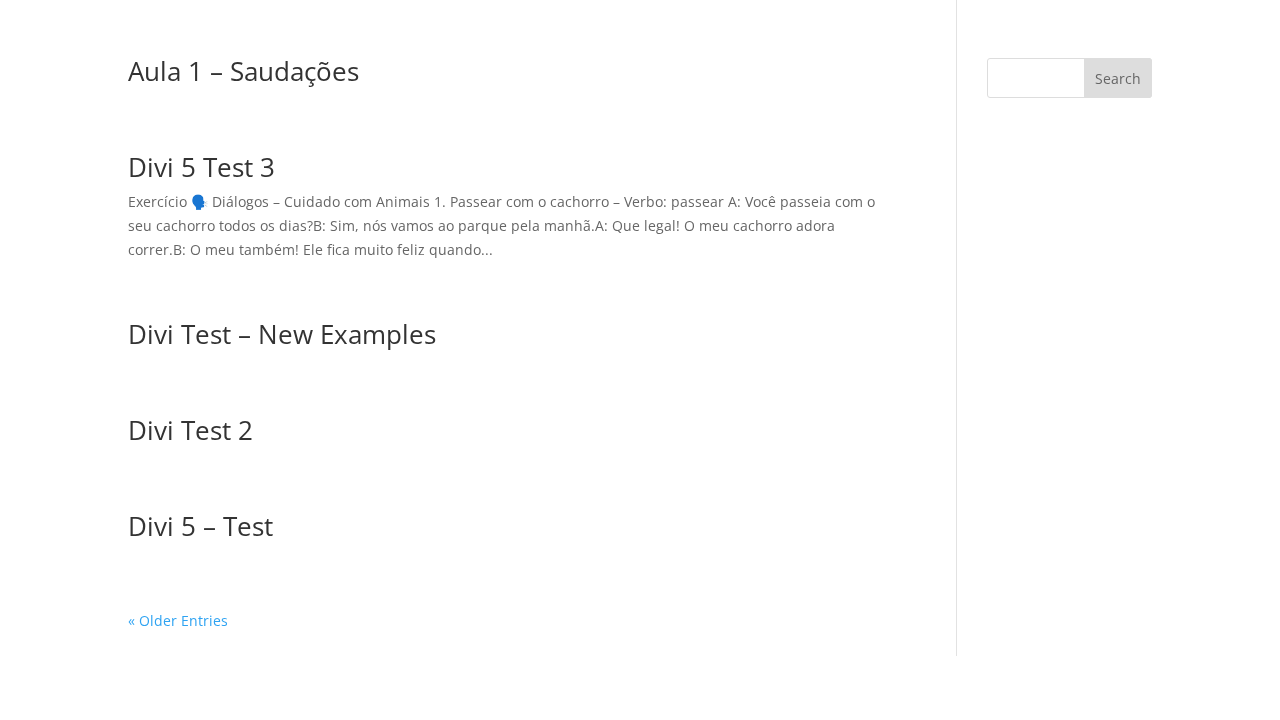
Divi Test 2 (190, 430)
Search (1118, 78)
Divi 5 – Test (200, 526)
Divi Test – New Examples (282, 334)
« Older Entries (178, 620)
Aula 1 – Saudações (243, 71)
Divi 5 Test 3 (201, 167)
